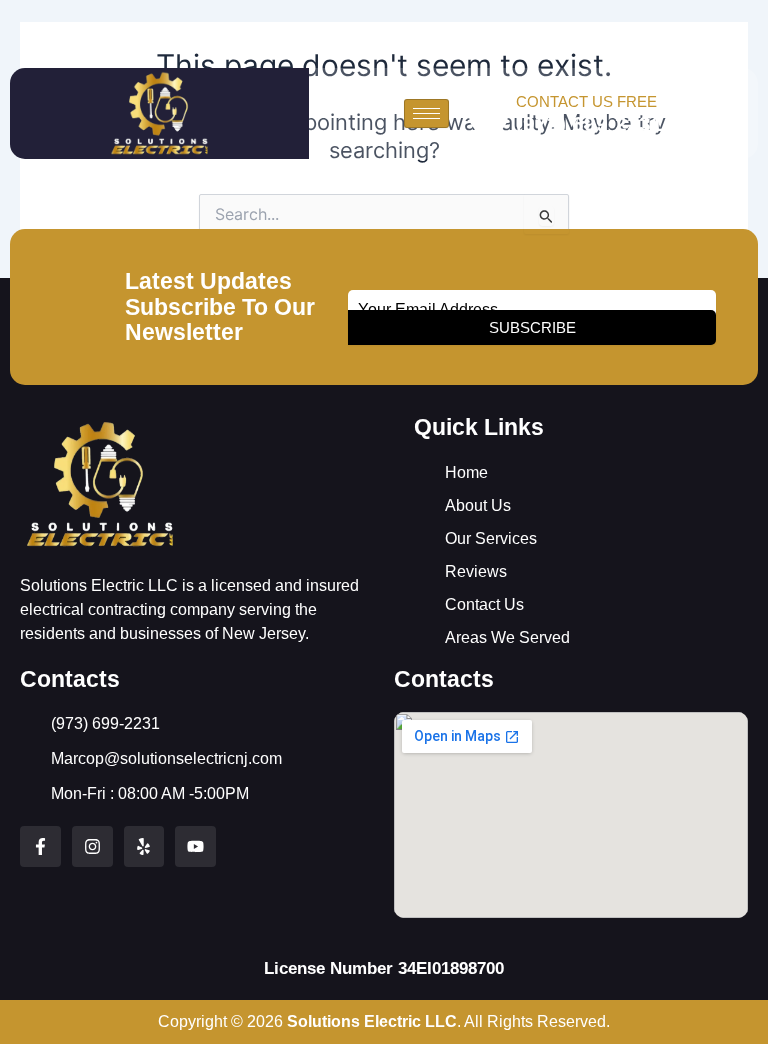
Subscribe (532, 327)
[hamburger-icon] (426, 113)
